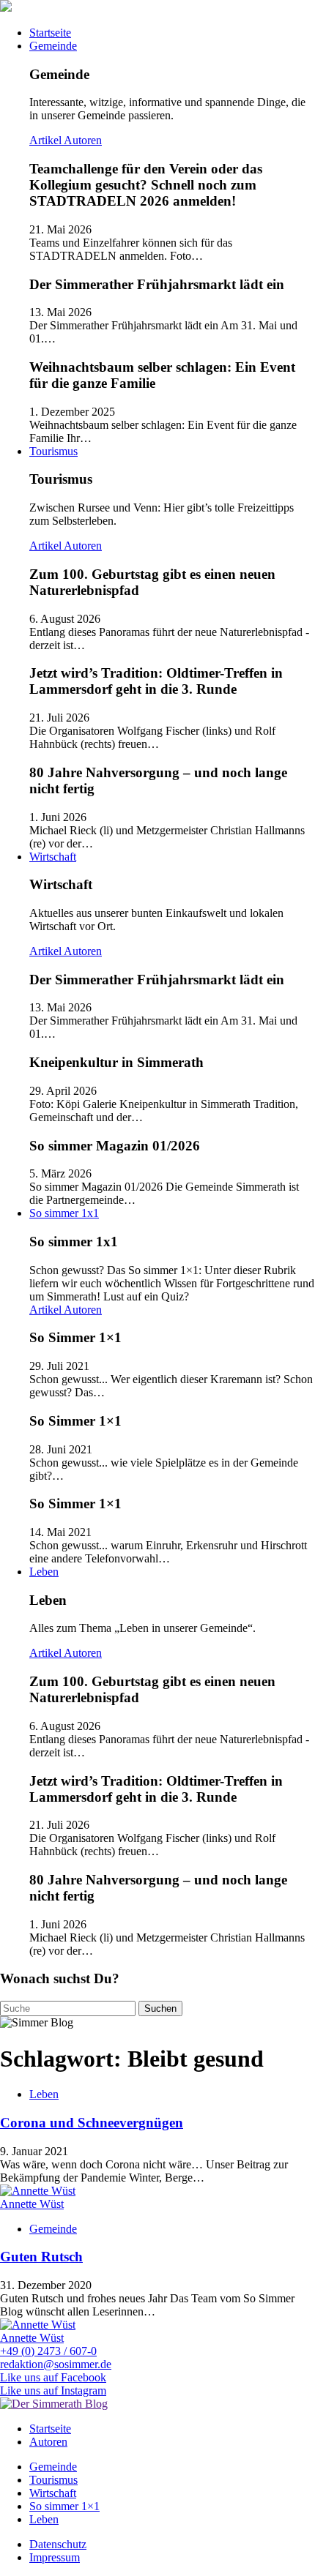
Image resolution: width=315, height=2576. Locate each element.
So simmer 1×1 (64, 2506)
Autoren (83, 140)
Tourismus (53, 451)
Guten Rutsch (41, 2257)
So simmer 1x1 (64, 1213)
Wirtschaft (53, 857)
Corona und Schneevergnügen (92, 2123)
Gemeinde (53, 46)
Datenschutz (58, 2544)
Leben (44, 1572)
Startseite (50, 33)
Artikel (47, 140)
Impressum (55, 2557)
